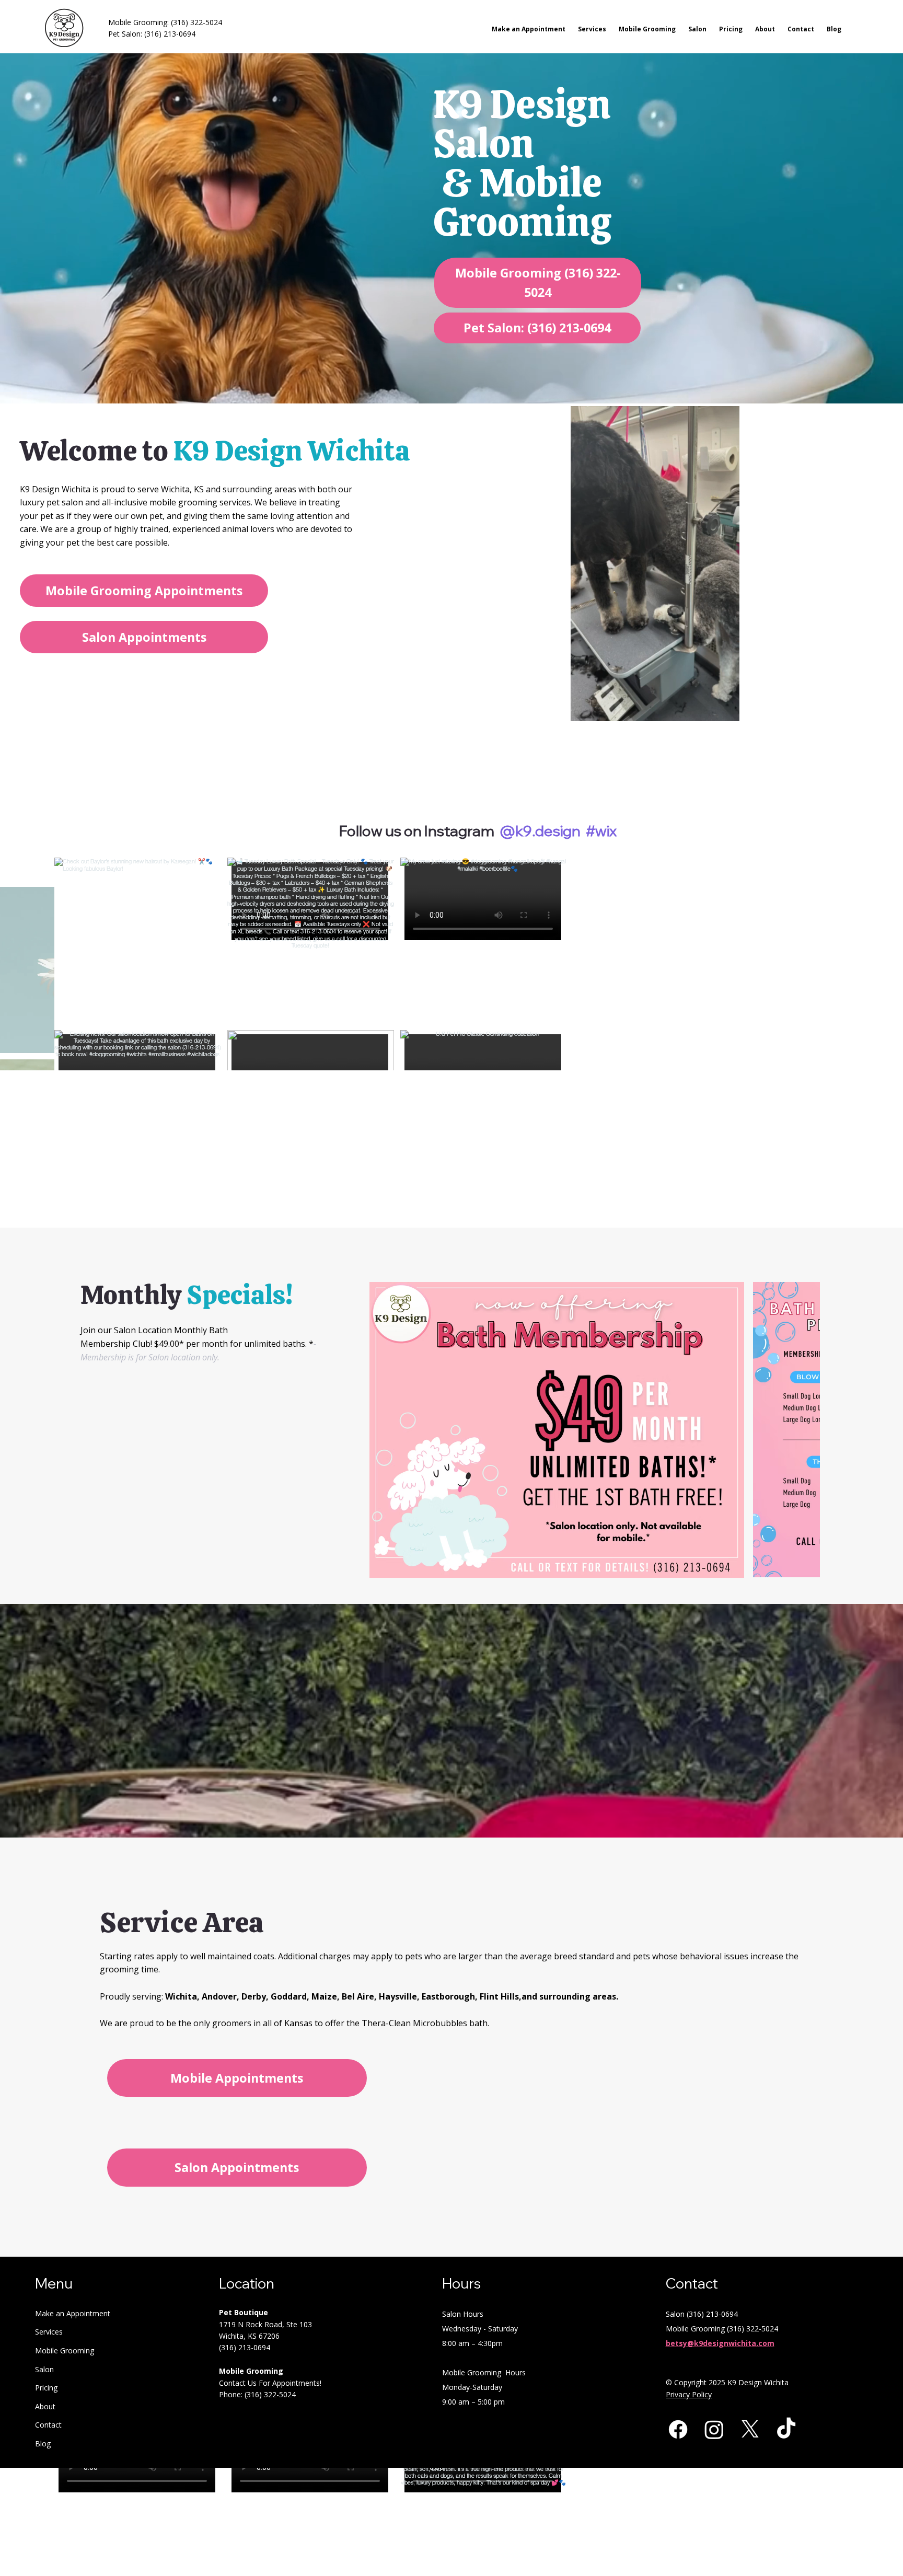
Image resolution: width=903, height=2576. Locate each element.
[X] (750, 2361)
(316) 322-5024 (196, 22)
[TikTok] (786, 2361)
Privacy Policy (689, 2327)
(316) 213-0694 (170, 34)
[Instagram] (714, 2361)
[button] (721, 709)
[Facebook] (678, 2361)
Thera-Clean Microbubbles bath (425, 1956)
